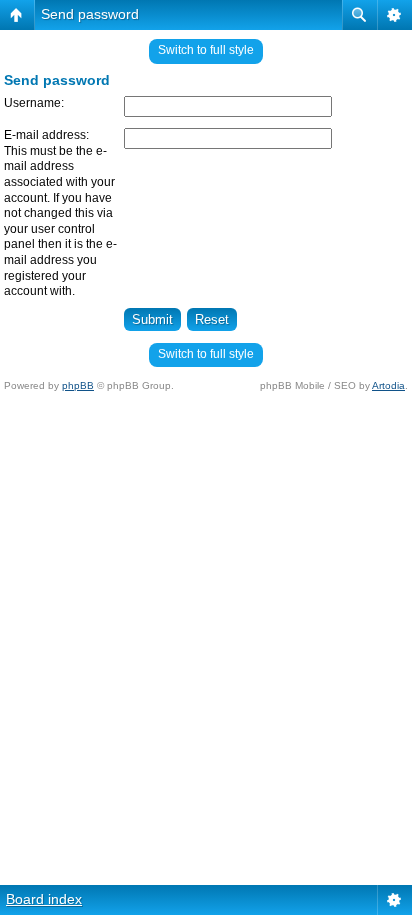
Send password (90, 14)
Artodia (388, 385)
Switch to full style (206, 50)
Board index (44, 899)
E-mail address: (46, 135)
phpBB (78, 385)
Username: (34, 103)
